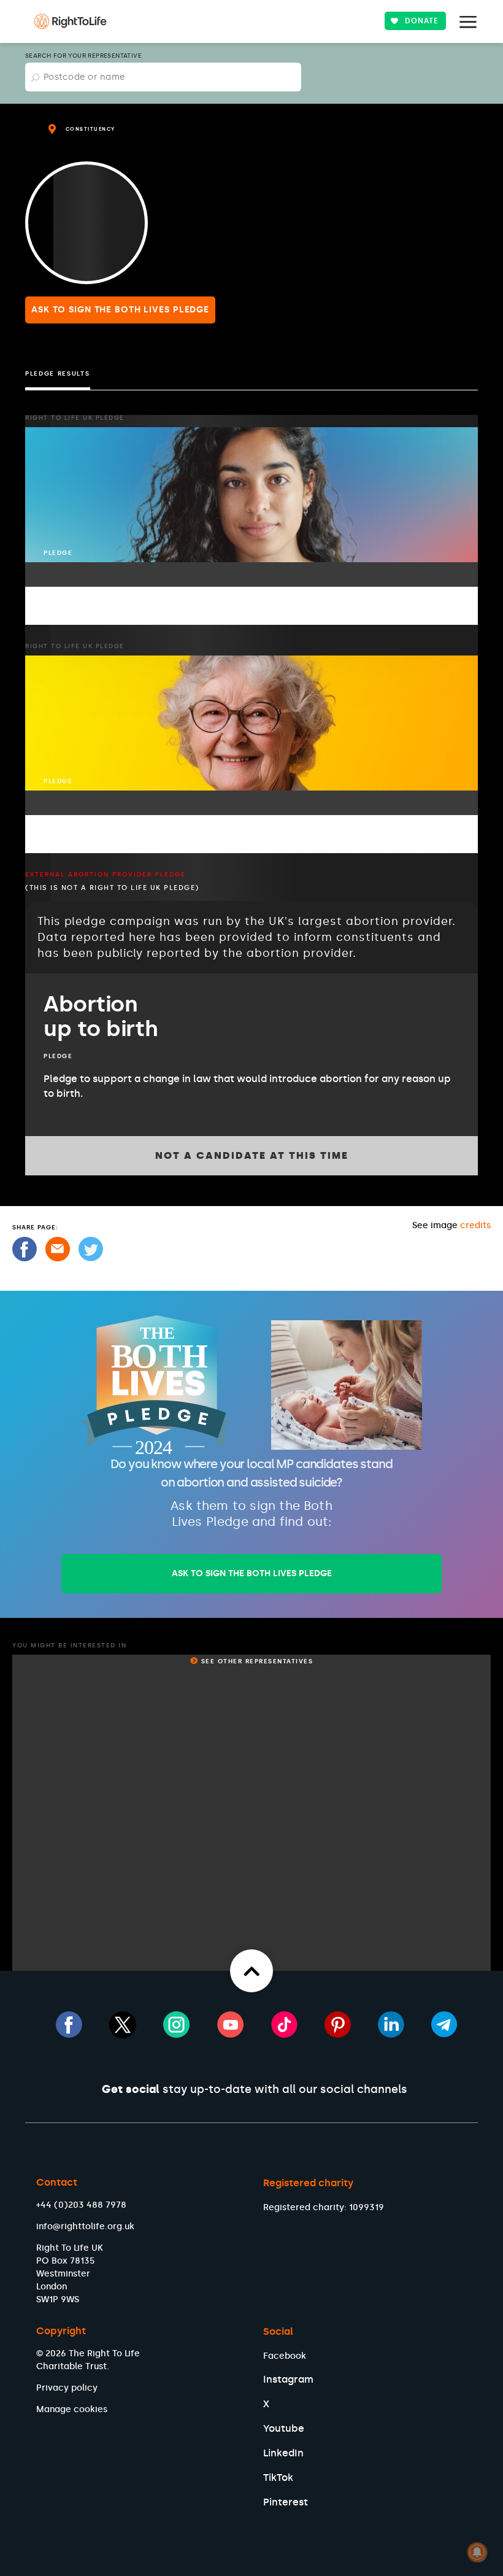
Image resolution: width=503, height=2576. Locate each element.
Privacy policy (67, 2388)
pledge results (58, 374)
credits (475, 1225)
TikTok (278, 2477)
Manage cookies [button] (72, 2409)
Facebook (285, 2356)
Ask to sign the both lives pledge (120, 310)
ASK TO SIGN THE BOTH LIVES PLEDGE (252, 1573)
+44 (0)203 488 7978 (81, 2205)
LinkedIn (283, 2453)
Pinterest (286, 2502)
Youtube (284, 2428)
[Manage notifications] (477, 2552)
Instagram (288, 2379)
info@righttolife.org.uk (85, 2226)
